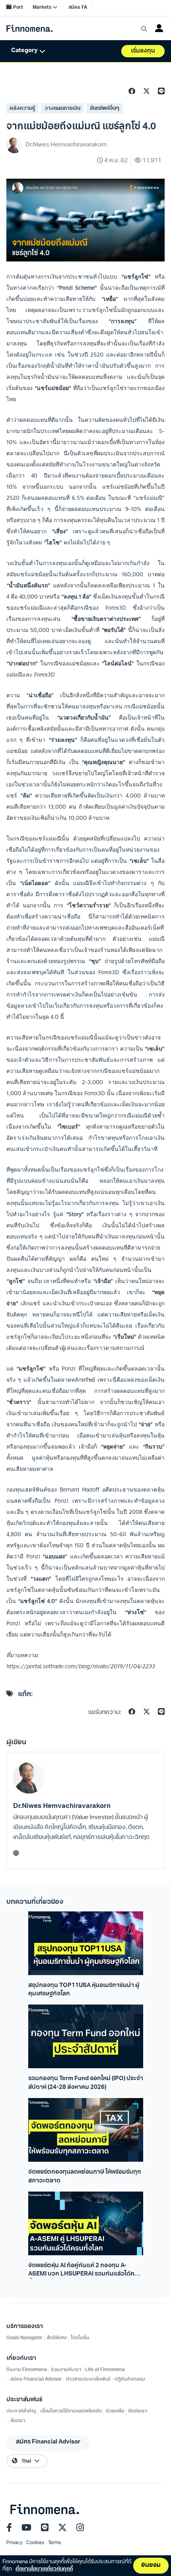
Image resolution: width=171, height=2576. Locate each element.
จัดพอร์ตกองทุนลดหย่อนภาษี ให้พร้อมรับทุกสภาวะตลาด (85, 2176)
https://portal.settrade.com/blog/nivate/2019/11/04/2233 (81, 1666)
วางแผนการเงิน (62, 108)
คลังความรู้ (22, 108)
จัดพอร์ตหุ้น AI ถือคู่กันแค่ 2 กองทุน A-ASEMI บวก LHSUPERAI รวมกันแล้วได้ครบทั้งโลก (85, 2271)
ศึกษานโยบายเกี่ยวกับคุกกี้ (44, 2569)
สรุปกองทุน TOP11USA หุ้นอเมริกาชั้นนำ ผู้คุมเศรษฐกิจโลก (84, 1990)
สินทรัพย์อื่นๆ (105, 108)
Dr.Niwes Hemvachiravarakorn (62, 1806)
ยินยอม (151, 2565)
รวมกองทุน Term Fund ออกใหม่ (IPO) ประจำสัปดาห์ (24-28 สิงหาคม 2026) (86, 2083)
